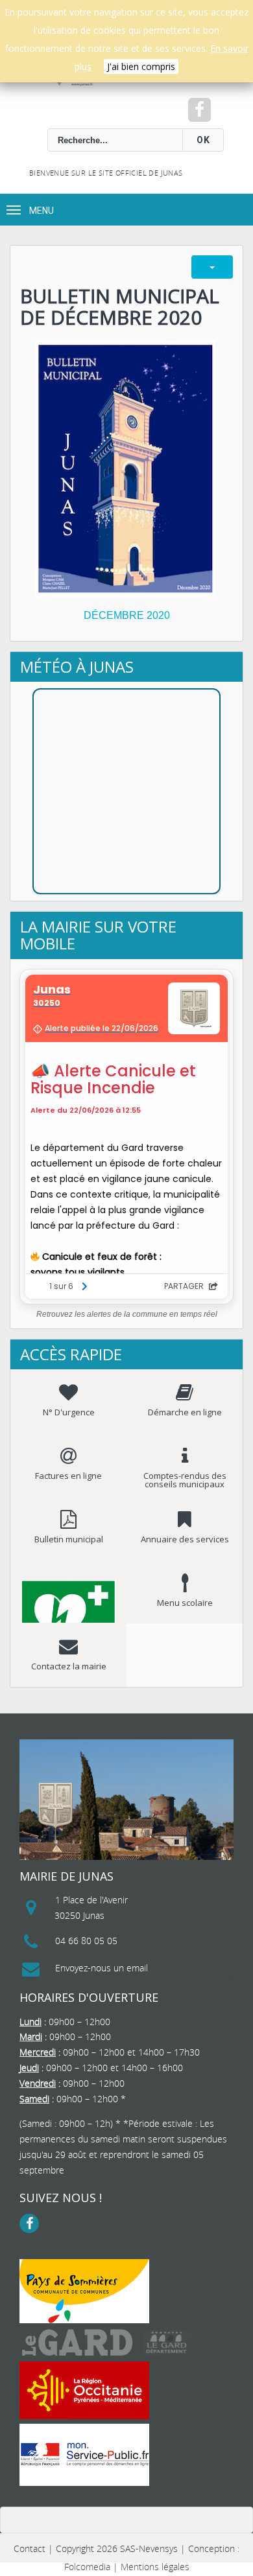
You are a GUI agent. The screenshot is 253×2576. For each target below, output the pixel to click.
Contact (30, 2548)
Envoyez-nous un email (102, 1968)
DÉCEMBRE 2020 (127, 615)
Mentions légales (155, 2567)
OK (203, 140)
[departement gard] (108, 2342)
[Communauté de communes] (84, 2291)
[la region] (84, 2390)
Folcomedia (87, 2567)
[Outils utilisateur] (212, 267)
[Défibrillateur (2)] (68, 1592)
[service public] (84, 2455)
